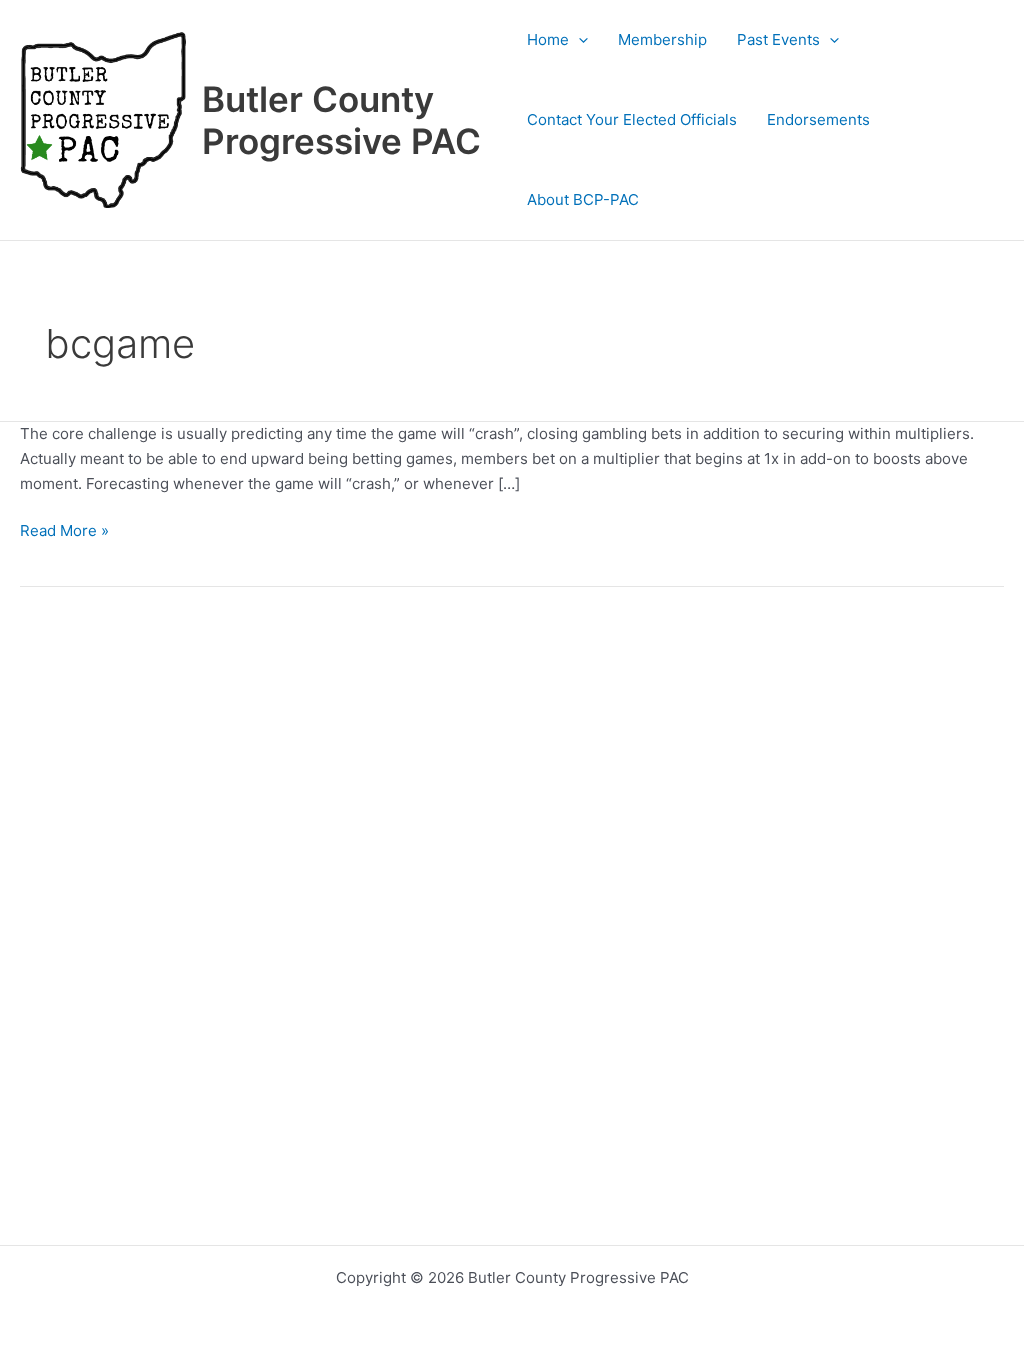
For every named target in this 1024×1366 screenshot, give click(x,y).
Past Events (778, 39)
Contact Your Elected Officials (632, 119)
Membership (662, 39)
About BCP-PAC (583, 199)
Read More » (64, 532)
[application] (578, 40)
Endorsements (818, 119)
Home (548, 39)
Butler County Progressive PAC (341, 120)
